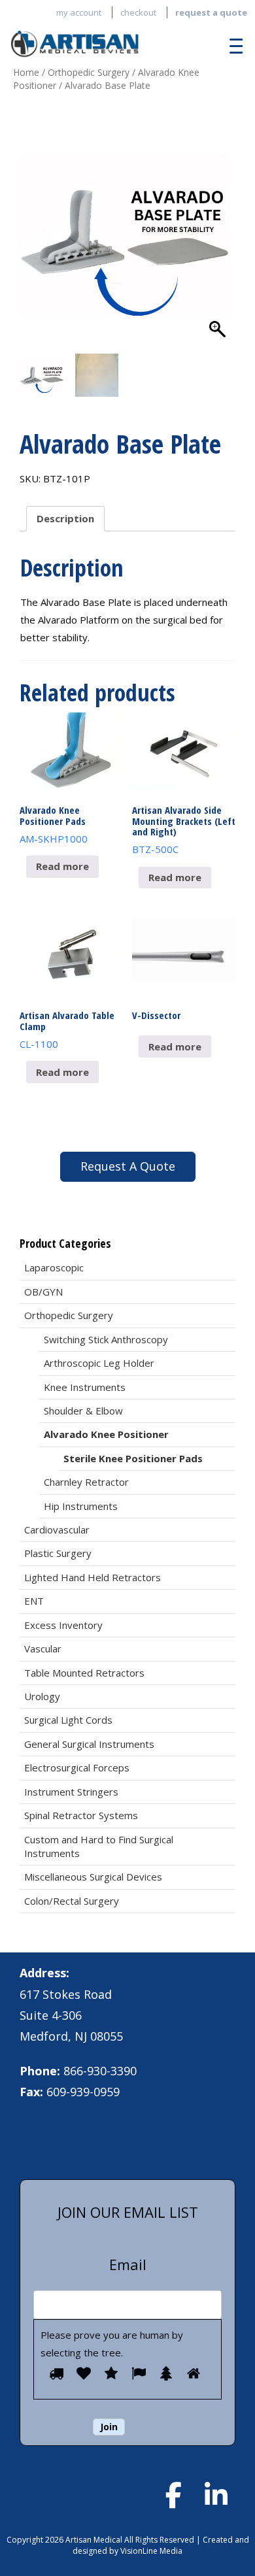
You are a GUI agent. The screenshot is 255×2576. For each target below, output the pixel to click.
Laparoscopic (54, 1267)
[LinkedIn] (216, 2495)
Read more (62, 866)
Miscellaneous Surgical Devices (93, 1877)
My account (79, 12)
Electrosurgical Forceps (77, 1767)
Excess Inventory (63, 1625)
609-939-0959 (83, 2092)
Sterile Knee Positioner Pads (133, 1458)
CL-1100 (67, 1029)
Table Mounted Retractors (84, 1673)
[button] (219, 243)
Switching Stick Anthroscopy (106, 1339)
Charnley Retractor (86, 1482)
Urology (42, 1696)
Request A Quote (128, 1166)
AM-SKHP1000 (54, 824)
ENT (34, 1601)
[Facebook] (173, 2495)
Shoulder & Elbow (83, 1411)
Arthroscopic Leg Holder (99, 1363)
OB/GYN (43, 1292)
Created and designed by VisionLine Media (161, 2545)
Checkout (138, 12)
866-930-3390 (100, 2071)
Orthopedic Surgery (89, 72)
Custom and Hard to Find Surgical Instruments (99, 1846)
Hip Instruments (81, 1506)
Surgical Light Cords (68, 1720)
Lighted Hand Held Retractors (93, 1577)
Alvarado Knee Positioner (106, 1434)
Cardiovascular (57, 1530)
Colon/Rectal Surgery (72, 1901)
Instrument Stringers (71, 1792)
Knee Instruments (85, 1387)
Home (26, 72)
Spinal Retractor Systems (81, 1815)
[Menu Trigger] (233, 46)
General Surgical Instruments (89, 1744)
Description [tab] (65, 518)
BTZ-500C (184, 829)
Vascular (43, 1648)
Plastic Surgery (58, 1553)
